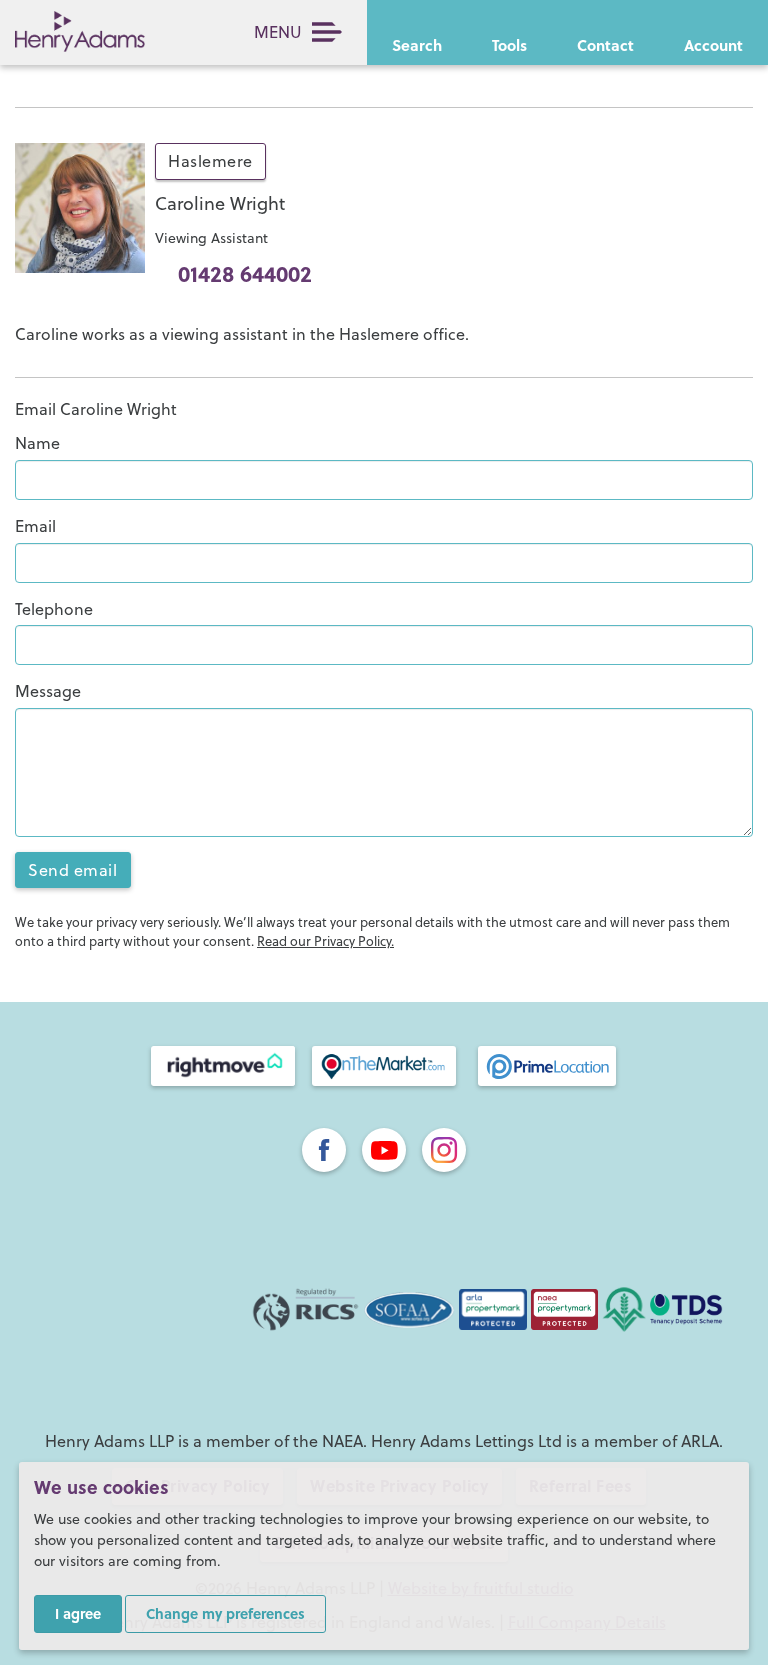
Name (37, 443)
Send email (73, 870)
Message (48, 691)
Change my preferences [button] (225, 1613)
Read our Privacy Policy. (325, 941)
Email (35, 526)
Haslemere (210, 161)
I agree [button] (78, 1613)
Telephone (54, 609)
